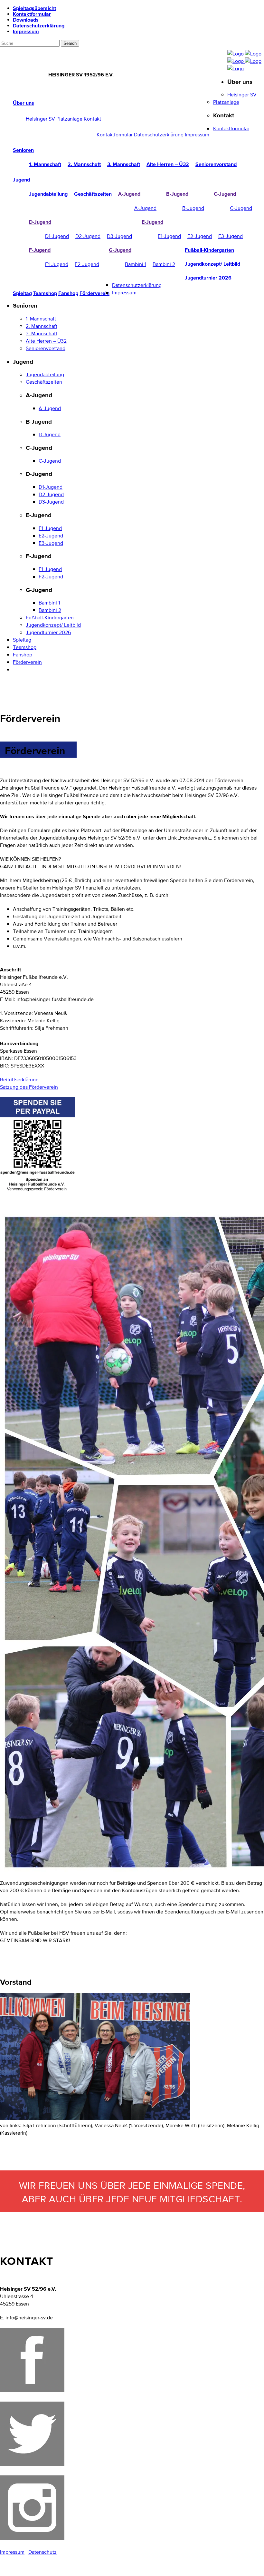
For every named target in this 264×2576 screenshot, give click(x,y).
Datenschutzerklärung (39, 25)
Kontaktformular (32, 14)
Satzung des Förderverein (29, 1087)
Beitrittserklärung (19, 1080)
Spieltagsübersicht (34, 8)
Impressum (26, 31)
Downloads (26, 20)
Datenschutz (42, 2552)
